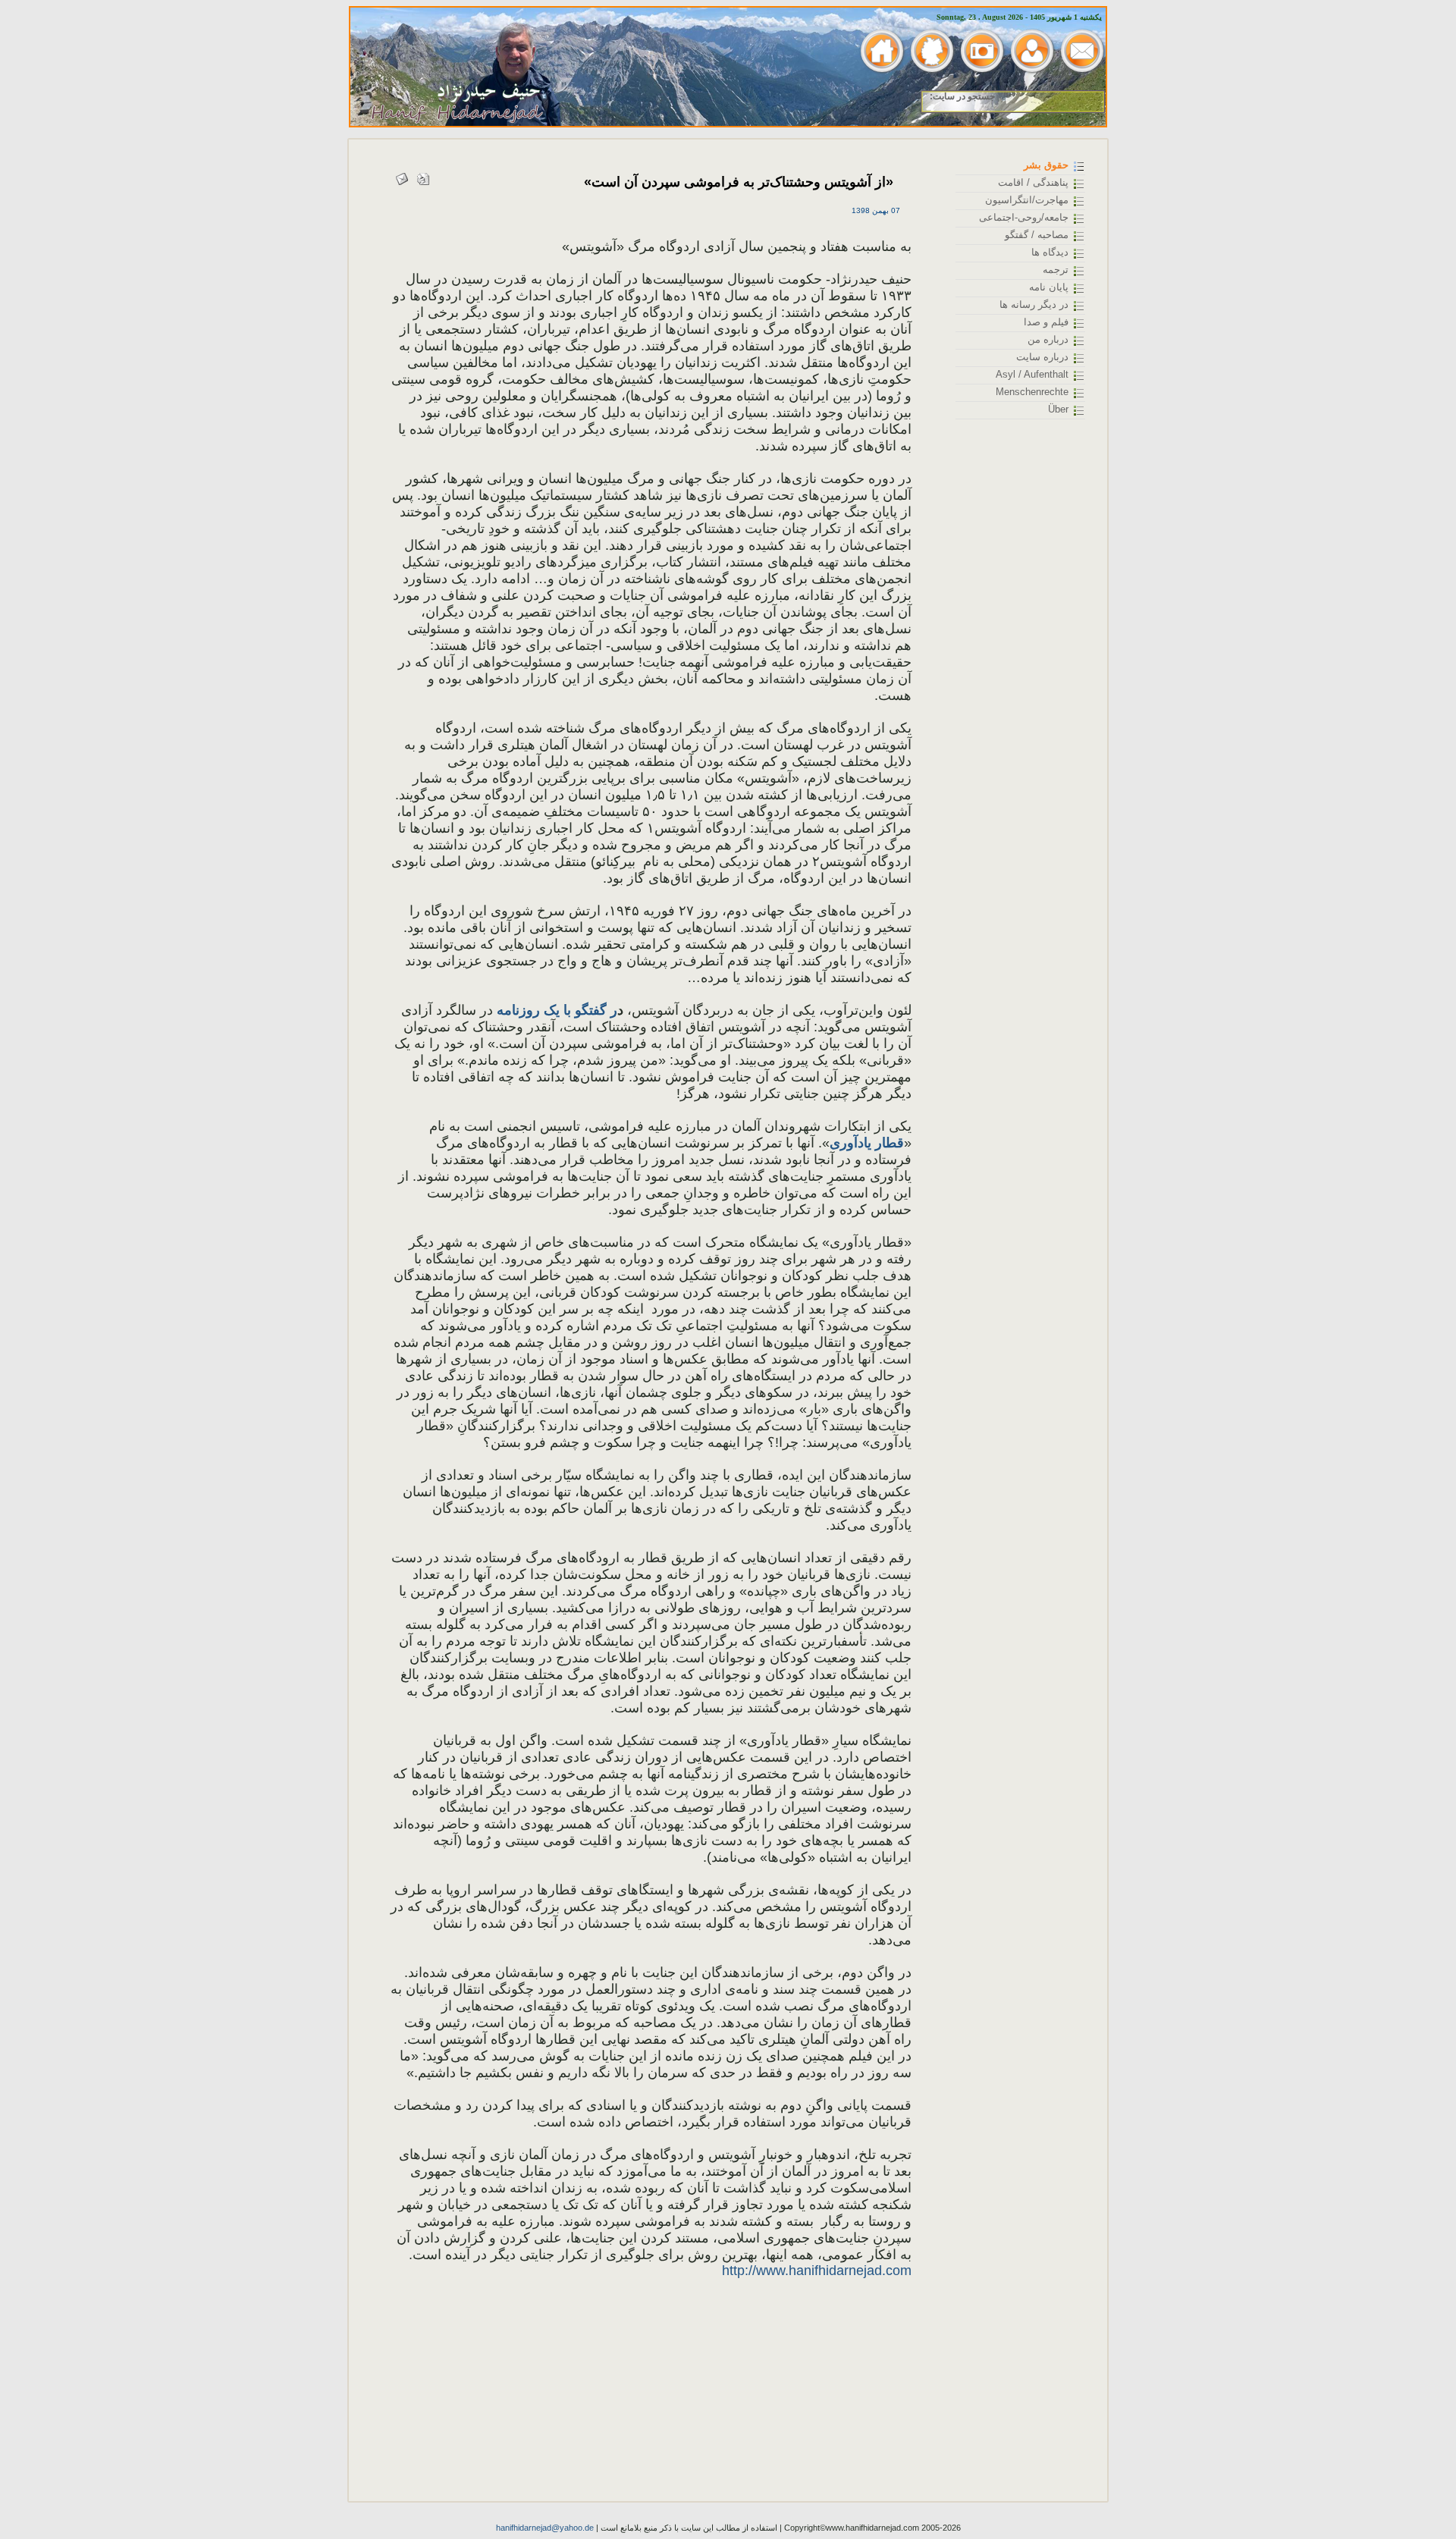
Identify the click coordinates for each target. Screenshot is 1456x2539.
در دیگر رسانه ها (1034, 304)
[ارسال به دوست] (402, 176)
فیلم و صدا (1046, 322)
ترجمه (1056, 270)
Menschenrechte (1032, 392)
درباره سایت (1042, 357)
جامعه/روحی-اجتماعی (1024, 217)
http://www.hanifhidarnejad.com (817, 2271)
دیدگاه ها (1050, 252)
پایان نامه (1049, 287)
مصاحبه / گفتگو (1037, 235)
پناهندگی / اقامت (1033, 182)
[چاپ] (423, 176)
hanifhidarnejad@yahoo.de (545, 2528)
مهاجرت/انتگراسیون (1027, 200)
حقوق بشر (1046, 165)
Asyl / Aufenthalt (1032, 374)
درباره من (1048, 339)
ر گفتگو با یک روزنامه (555, 1010)
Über (1058, 409)
